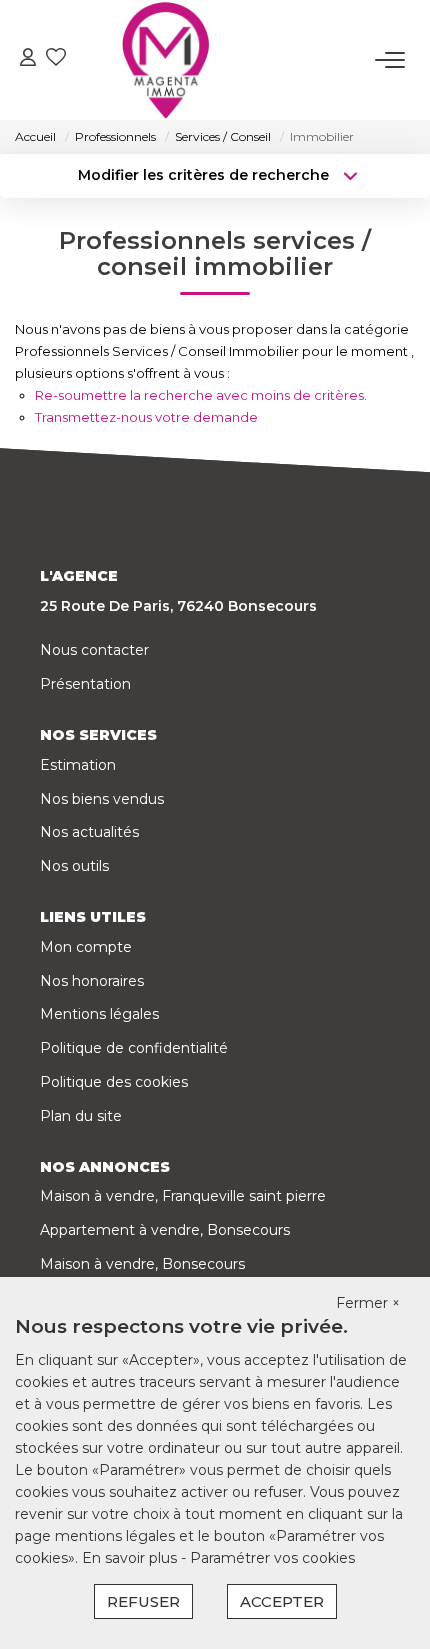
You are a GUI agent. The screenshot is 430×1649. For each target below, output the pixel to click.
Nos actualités (89, 832)
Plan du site (81, 1116)
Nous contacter (94, 650)
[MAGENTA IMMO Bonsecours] (166, 60)
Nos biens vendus (102, 799)
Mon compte (86, 947)
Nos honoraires (92, 981)
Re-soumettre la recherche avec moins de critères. (201, 395)
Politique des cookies (114, 1082)
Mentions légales (99, 1014)
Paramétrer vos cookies (272, 1558)
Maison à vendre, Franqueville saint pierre (183, 1196)
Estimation (78, 765)
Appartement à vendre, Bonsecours (165, 1230)
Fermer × (368, 1303)
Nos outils (74, 866)
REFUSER (143, 1601)
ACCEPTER (282, 1601)
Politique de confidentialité (134, 1048)
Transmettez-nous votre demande (146, 417)
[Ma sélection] (56, 59)
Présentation (85, 684)
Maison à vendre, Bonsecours (142, 1264)
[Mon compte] (28, 59)
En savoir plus (131, 1558)
